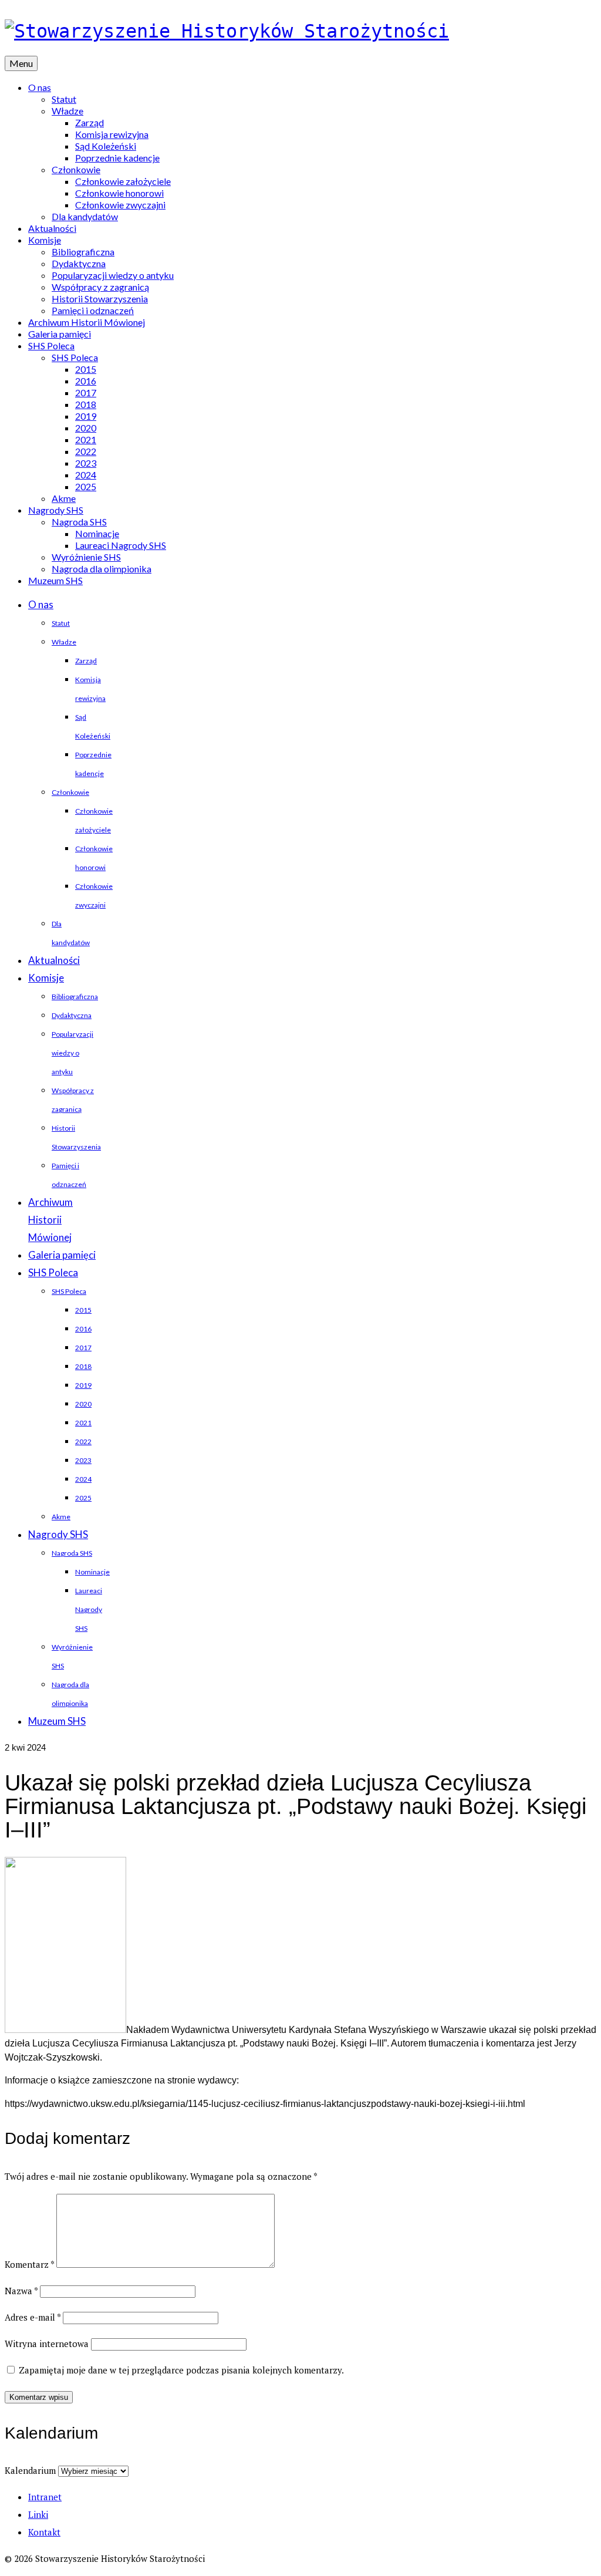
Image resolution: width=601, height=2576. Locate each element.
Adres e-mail (33, 2317)
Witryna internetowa (47, 2344)
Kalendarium (30, 2470)
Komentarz (29, 2264)
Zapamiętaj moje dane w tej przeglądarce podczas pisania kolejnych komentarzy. (181, 2370)
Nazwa (21, 2291)
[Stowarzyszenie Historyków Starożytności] (300, 31)
